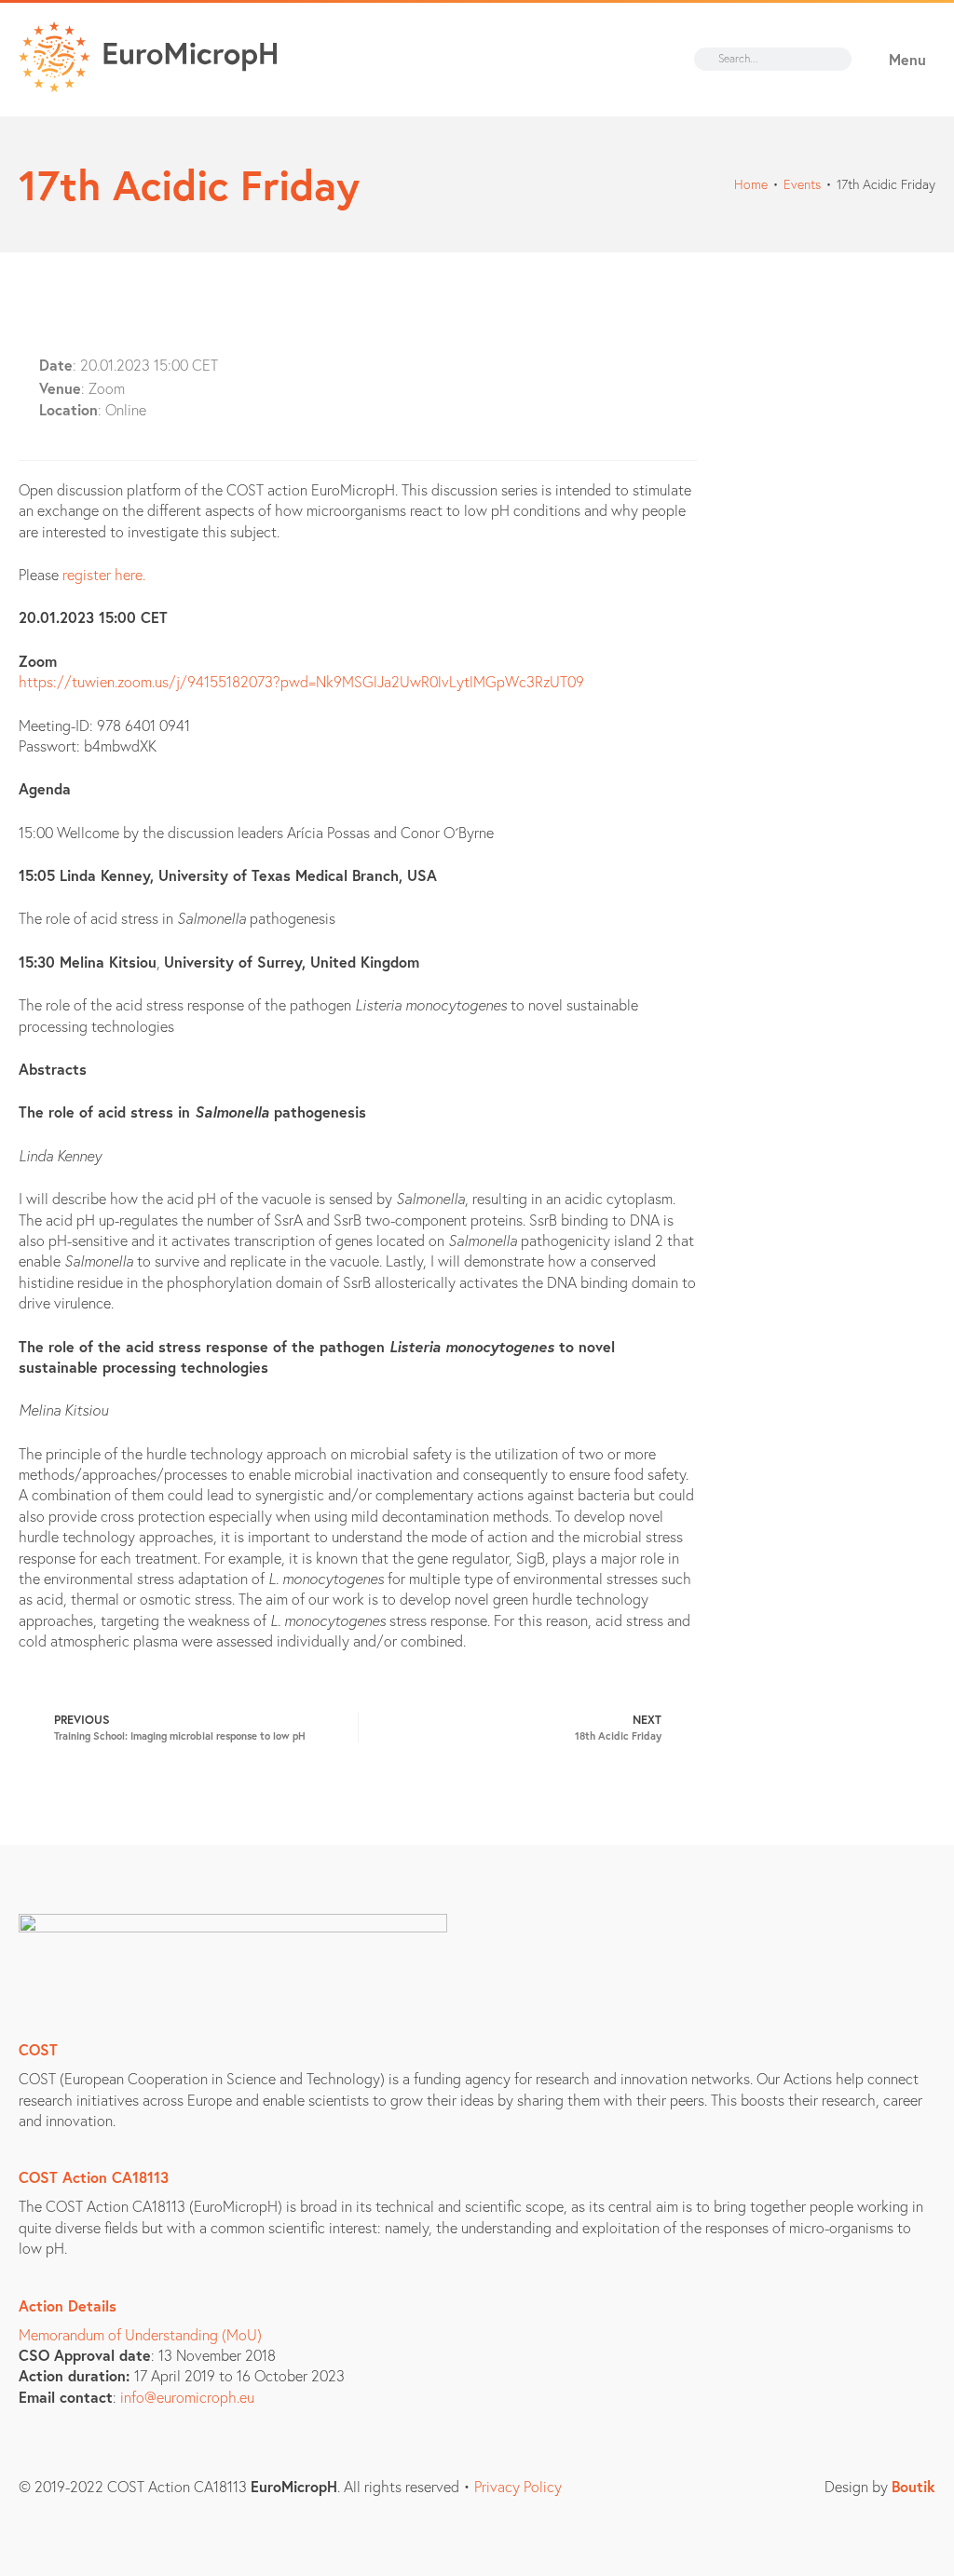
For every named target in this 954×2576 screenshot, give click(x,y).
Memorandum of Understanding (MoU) (140, 2334)
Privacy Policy (518, 2486)
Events (802, 184)
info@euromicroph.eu (187, 2397)
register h (93, 574)
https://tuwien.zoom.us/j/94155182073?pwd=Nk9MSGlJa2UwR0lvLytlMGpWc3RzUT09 (301, 681)
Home (751, 184)
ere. (134, 574)
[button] (896, 60)
